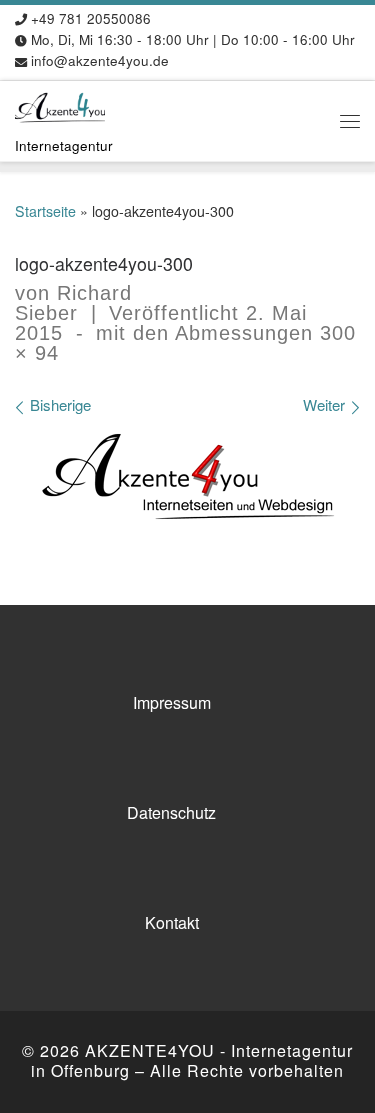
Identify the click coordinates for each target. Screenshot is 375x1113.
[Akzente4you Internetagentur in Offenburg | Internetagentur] (60, 105)
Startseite (45, 211)
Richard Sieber (73, 303)
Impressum (172, 702)
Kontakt (172, 922)
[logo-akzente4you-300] (188, 478)
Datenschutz (171, 812)
